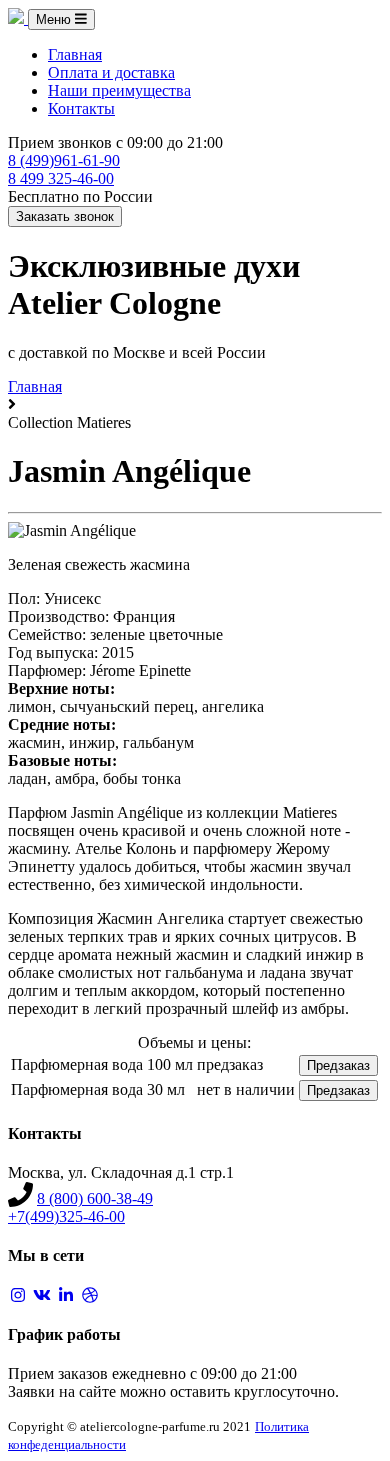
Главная (75, 54)
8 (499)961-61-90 (64, 160)
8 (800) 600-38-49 (95, 1198)
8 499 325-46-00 (61, 178)
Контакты (81, 108)
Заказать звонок (65, 216)
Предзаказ (338, 1065)
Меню (55, 19)
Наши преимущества (119, 90)
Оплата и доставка (111, 72)
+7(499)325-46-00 (66, 1216)
